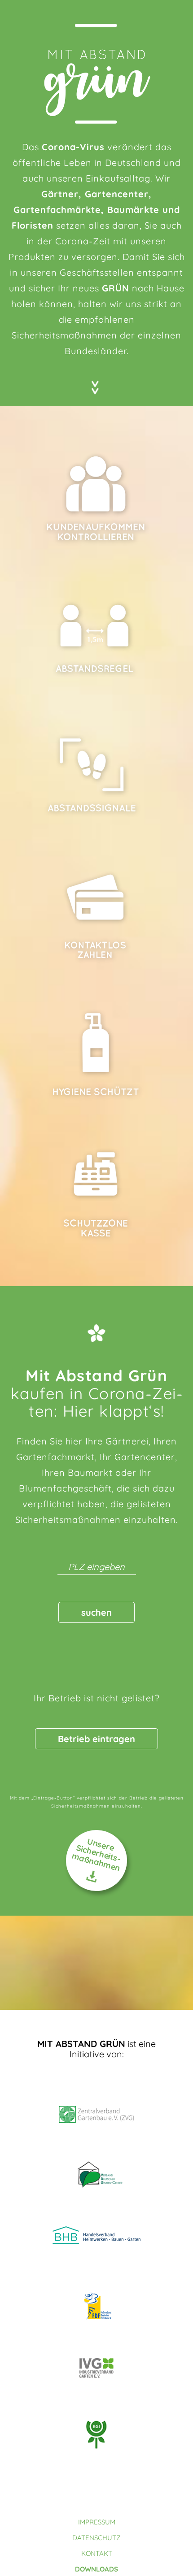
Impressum (97, 2522)
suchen (96, 1612)
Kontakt (97, 2553)
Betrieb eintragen (96, 1739)
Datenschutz (96, 2538)
